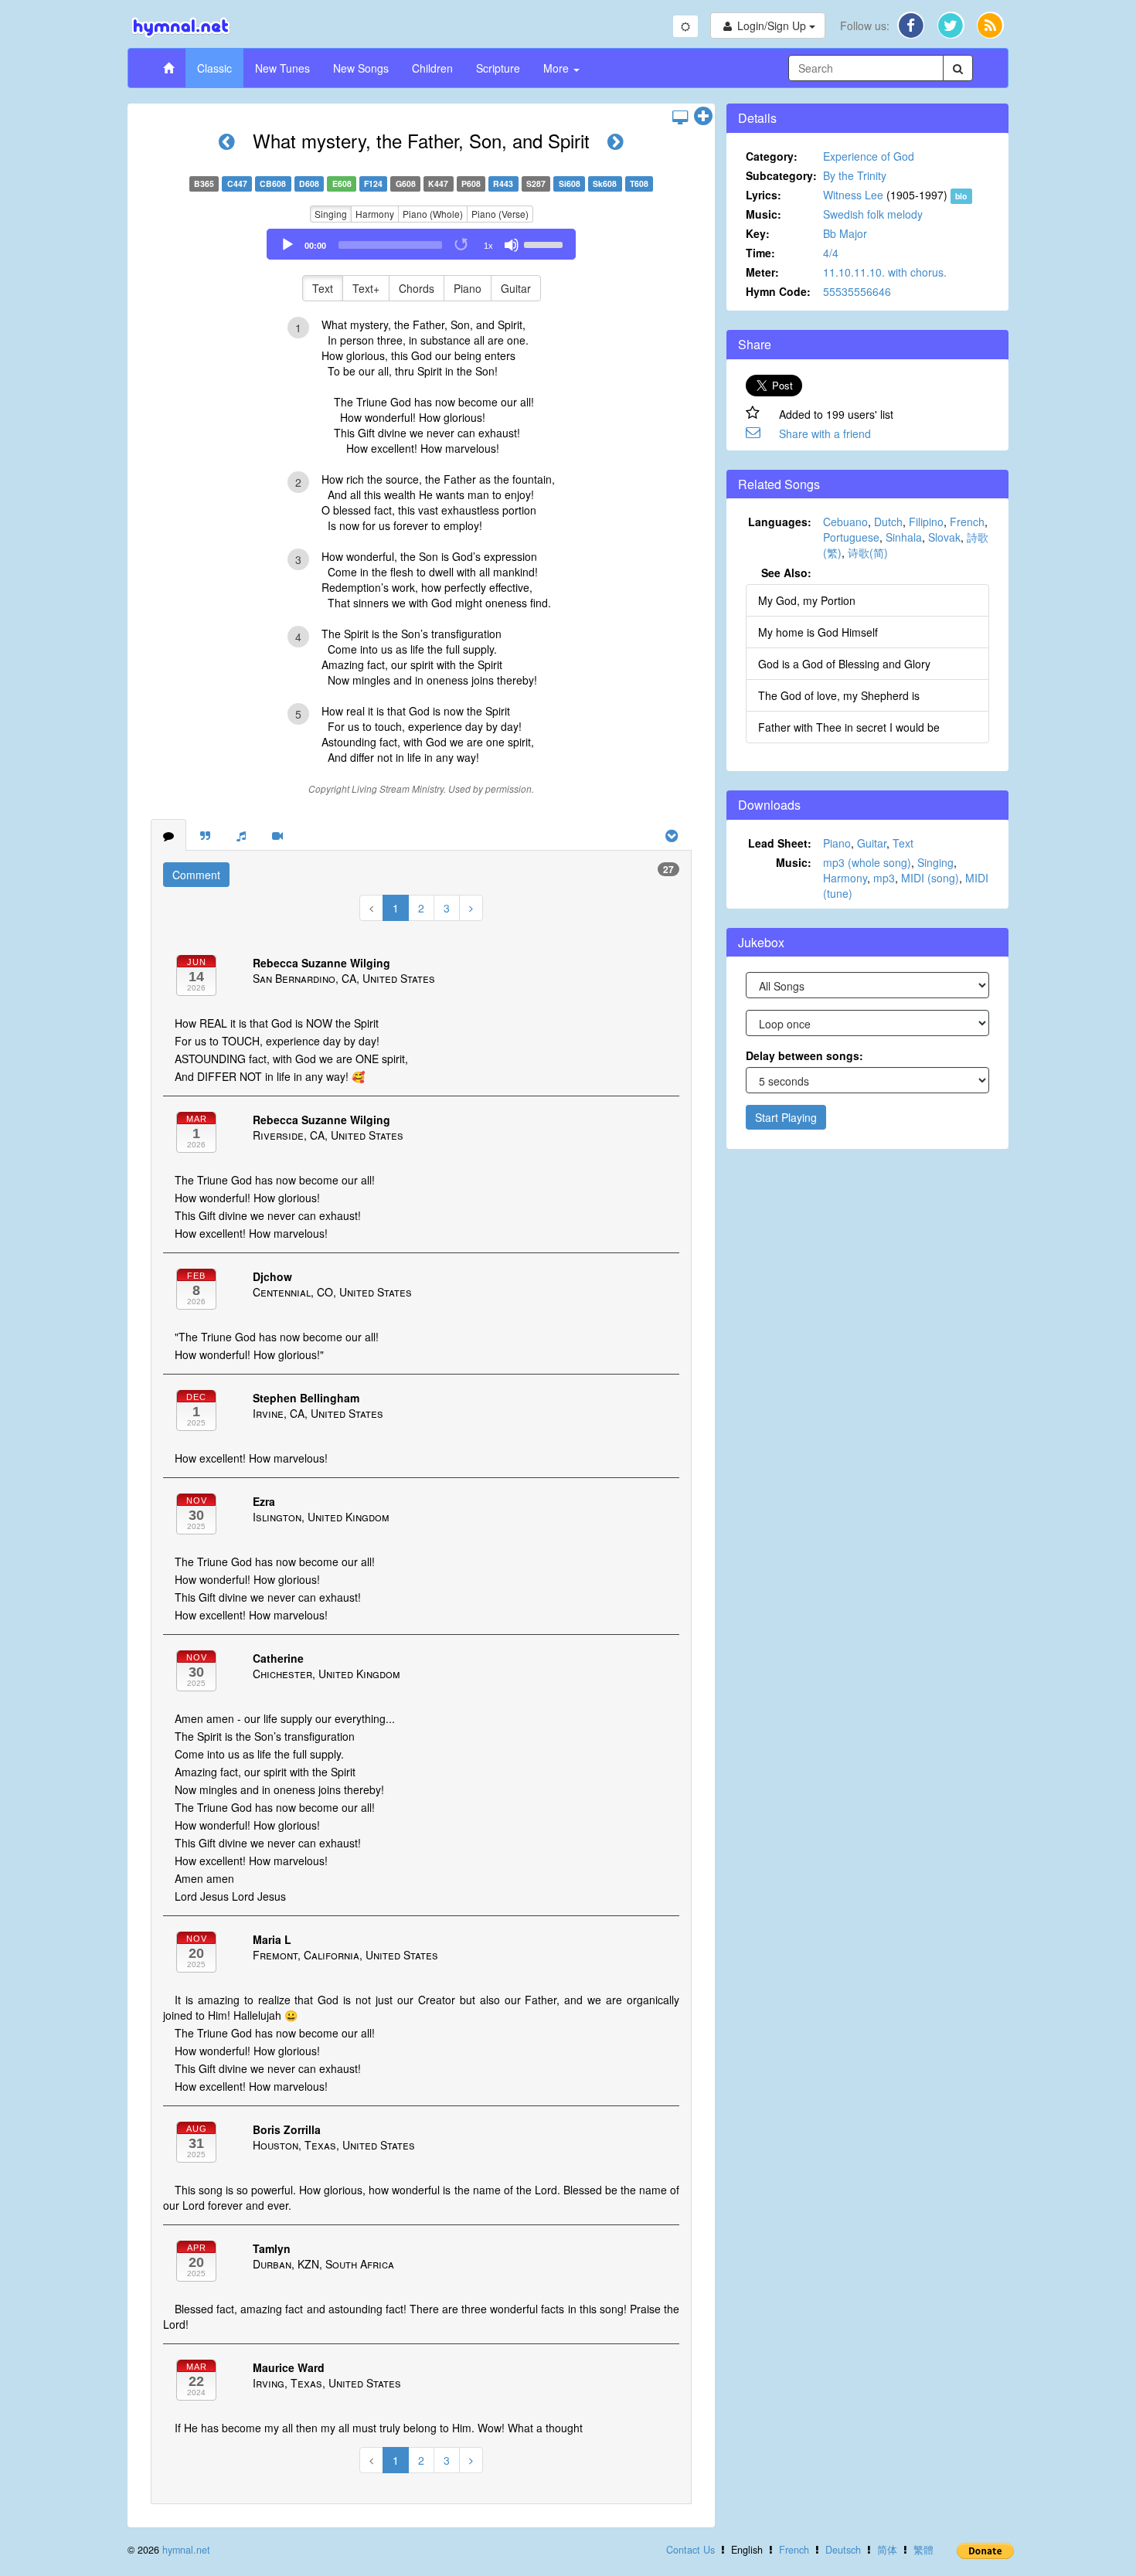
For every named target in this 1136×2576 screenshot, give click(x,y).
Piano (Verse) (500, 214)
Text (323, 288)
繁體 (923, 2550)
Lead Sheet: (780, 843)
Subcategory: (781, 175)
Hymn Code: (778, 291)
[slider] (546, 243)
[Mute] (512, 245)
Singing (331, 214)
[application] (421, 244)
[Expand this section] (703, 117)
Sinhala (904, 537)
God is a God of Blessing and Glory (844, 664)
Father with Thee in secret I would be (849, 727)
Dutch (888, 522)
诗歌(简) (868, 552)
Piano (468, 288)
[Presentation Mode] (680, 117)
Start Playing (786, 1117)
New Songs (361, 68)
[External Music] (241, 835)
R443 (503, 184)
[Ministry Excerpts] (205, 835)
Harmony (375, 214)
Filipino (926, 522)
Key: (758, 233)
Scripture (498, 68)
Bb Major (845, 233)
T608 (639, 184)
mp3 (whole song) (867, 862)
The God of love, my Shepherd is (839, 695)
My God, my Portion (807, 600)
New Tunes (282, 68)
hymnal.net (186, 2550)
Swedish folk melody (873, 214)
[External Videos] (277, 835)
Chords (417, 288)
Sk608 (605, 184)
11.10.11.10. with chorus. (885, 272)
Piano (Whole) (433, 214)
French (967, 522)
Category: (772, 156)
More (558, 68)
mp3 (884, 878)
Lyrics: (764, 195)
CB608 (273, 184)
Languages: (780, 522)
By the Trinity (855, 175)
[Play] (287, 245)
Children (432, 68)
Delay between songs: (804, 1055)
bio (961, 196)
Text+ (366, 288)
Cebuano (845, 522)
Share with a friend (825, 433)
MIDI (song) (930, 878)
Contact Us (690, 2550)
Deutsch (843, 2550)
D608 (309, 184)
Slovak (944, 537)
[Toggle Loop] (462, 245)
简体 (887, 2550)
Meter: (762, 272)
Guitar (516, 288)
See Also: (786, 573)
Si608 (570, 184)
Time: (760, 253)
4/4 (831, 253)
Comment (196, 875)
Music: (764, 214)
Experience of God (869, 156)
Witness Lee (853, 195)
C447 (237, 184)
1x (488, 246)
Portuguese (851, 537)
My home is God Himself (818, 632)
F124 (373, 184)
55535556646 (857, 291)
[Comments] (168, 835)
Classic (214, 68)
